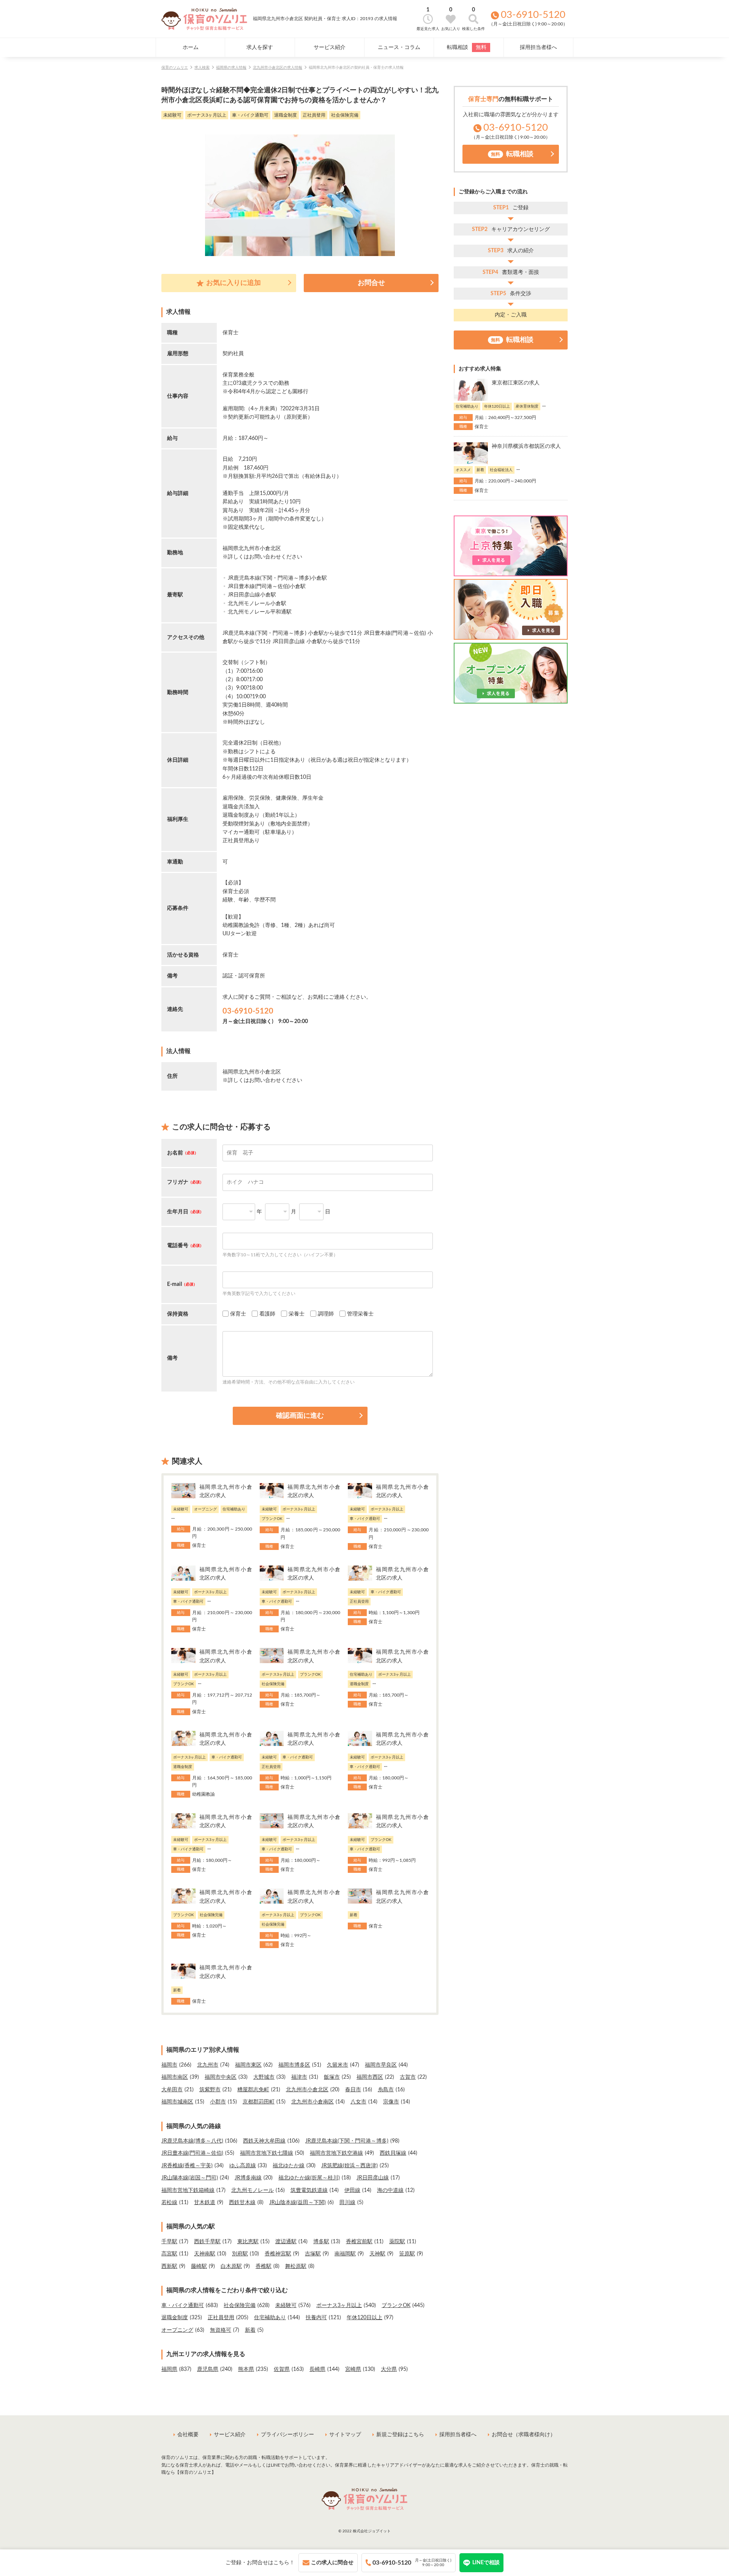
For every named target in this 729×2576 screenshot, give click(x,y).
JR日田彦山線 (373, 2178)
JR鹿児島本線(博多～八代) (192, 2141)
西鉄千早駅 (207, 2242)
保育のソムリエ (175, 68)
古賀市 (408, 2077)
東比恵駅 (248, 2242)
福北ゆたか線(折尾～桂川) (309, 2178)
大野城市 (264, 2077)
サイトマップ (345, 2435)
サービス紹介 (330, 47)
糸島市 (386, 2090)
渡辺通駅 (286, 2242)
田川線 (347, 2203)
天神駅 (377, 2254)
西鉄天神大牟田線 (264, 2141)
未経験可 (286, 2306)
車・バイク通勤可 (183, 2306)
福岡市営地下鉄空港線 (336, 2153)
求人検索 (202, 68)
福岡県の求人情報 (231, 68)
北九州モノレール (252, 2190)
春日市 (353, 2090)
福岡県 (169, 2369)
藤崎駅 (199, 2266)
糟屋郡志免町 (253, 2090)
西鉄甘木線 (242, 2203)
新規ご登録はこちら (400, 2435)
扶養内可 (316, 2318)
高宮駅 (169, 2254)
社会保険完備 (240, 2306)
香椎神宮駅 (278, 2254)
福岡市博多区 (294, 2065)
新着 (250, 2330)
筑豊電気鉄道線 (309, 2190)
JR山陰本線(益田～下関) (297, 2203)
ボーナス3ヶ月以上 (339, 2306)
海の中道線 (390, 2190)
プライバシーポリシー (287, 2435)
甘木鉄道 (205, 2203)
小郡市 (218, 2102)
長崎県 (317, 2369)
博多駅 (321, 2242)
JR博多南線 (248, 2178)
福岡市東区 (248, 2065)
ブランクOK (396, 2306)
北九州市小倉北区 (307, 2090)
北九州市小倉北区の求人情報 (278, 68)
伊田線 (352, 2190)
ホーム (191, 47)
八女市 (358, 2102)
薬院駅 (397, 2242)
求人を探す (260, 47)
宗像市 (391, 2102)
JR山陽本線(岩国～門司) (190, 2178)
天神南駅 (205, 2254)
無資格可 (221, 2330)
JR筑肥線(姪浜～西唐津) (350, 2166)
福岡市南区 (175, 2077)
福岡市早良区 (381, 2065)
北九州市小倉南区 (312, 2102)
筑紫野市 (210, 2090)
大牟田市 (172, 2090)
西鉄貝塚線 (393, 2153)
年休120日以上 (364, 2318)
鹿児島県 (208, 2369)
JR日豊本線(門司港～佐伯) (192, 2153)
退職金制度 (175, 2318)
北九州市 (208, 2065)
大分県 (389, 2369)
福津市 (299, 2077)
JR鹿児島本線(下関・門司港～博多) (347, 2141)
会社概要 (188, 2435)
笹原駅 (407, 2254)
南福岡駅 (345, 2254)
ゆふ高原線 (243, 2166)
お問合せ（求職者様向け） (524, 2435)
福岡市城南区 (177, 2102)
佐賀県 (282, 2369)
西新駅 (169, 2266)
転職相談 (467, 47)
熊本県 (246, 2369)
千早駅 (169, 2242)
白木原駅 (231, 2266)
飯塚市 (332, 2077)
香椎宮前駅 (359, 2242)
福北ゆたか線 (289, 2166)
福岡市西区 (370, 2077)
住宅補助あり (270, 2318)
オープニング (177, 2330)
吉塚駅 (313, 2254)
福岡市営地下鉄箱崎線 (188, 2190)
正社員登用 (221, 2318)
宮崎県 (353, 2369)
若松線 (169, 2203)
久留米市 (338, 2065)
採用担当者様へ (538, 47)
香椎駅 (264, 2266)
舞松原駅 (296, 2266)
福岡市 (169, 2065)
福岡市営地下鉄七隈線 (267, 2153)
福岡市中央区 (221, 2077)
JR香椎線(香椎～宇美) (187, 2166)
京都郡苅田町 (259, 2102)
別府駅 (240, 2254)
